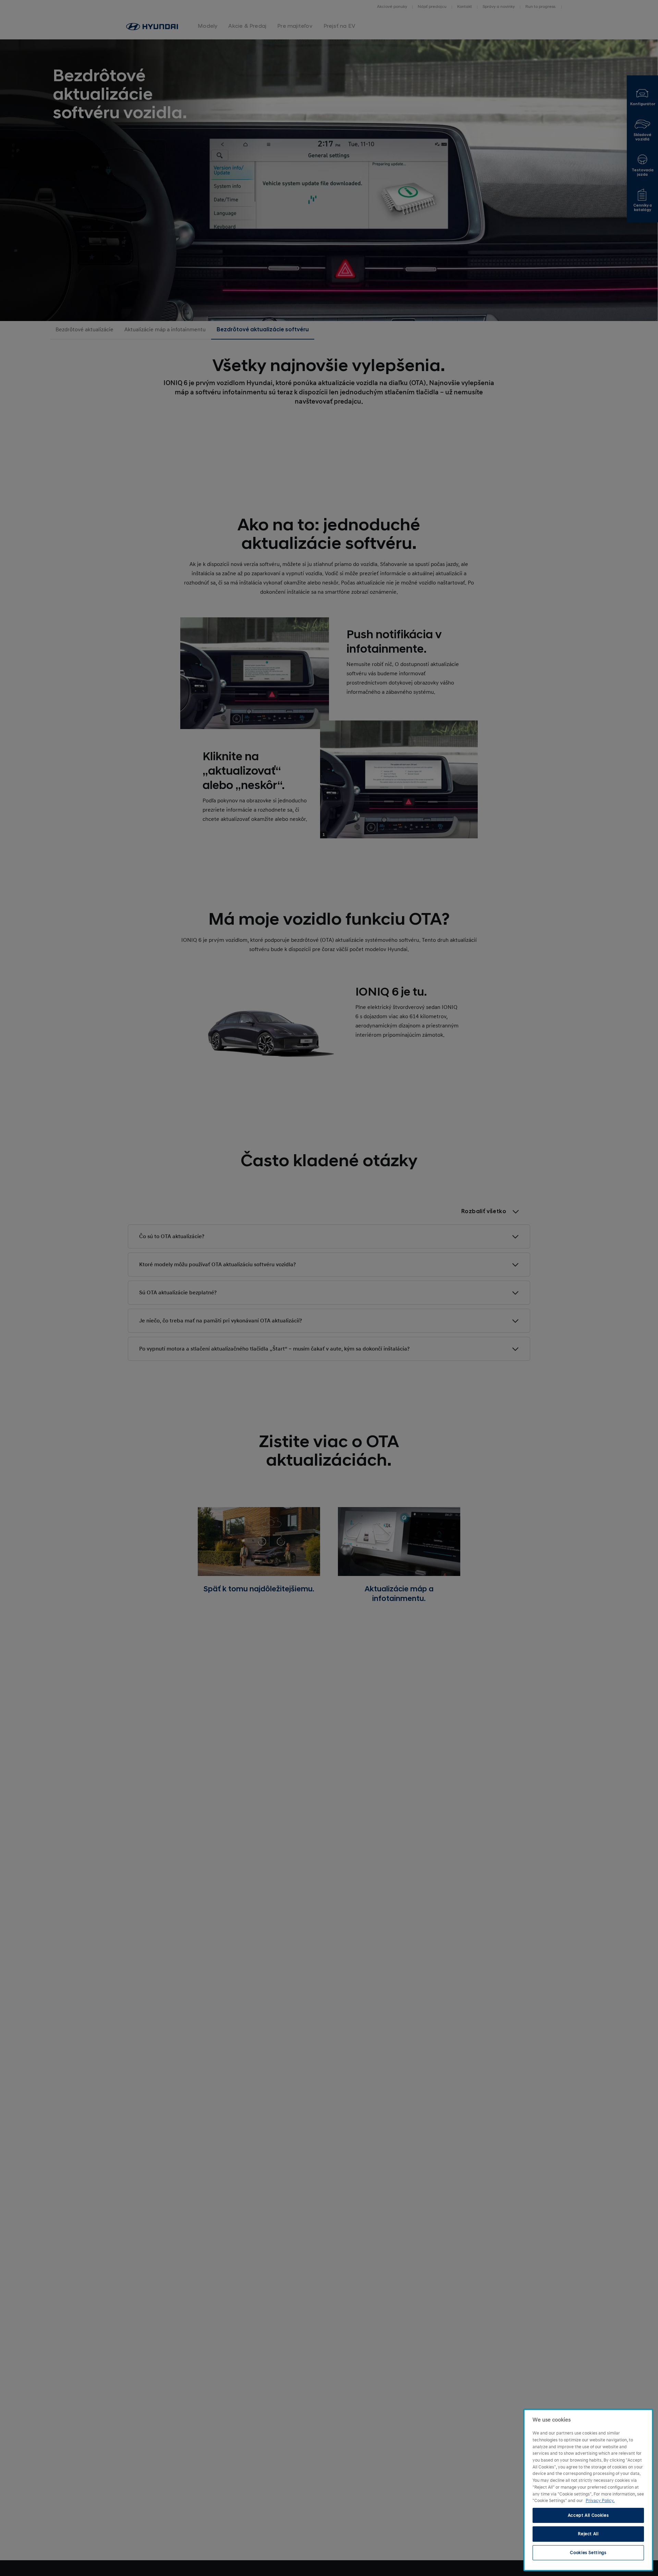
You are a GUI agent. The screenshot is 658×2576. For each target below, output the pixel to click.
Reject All (588, 2534)
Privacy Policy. (600, 2501)
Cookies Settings (588, 2553)
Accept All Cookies (588, 2515)
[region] (588, 2490)
